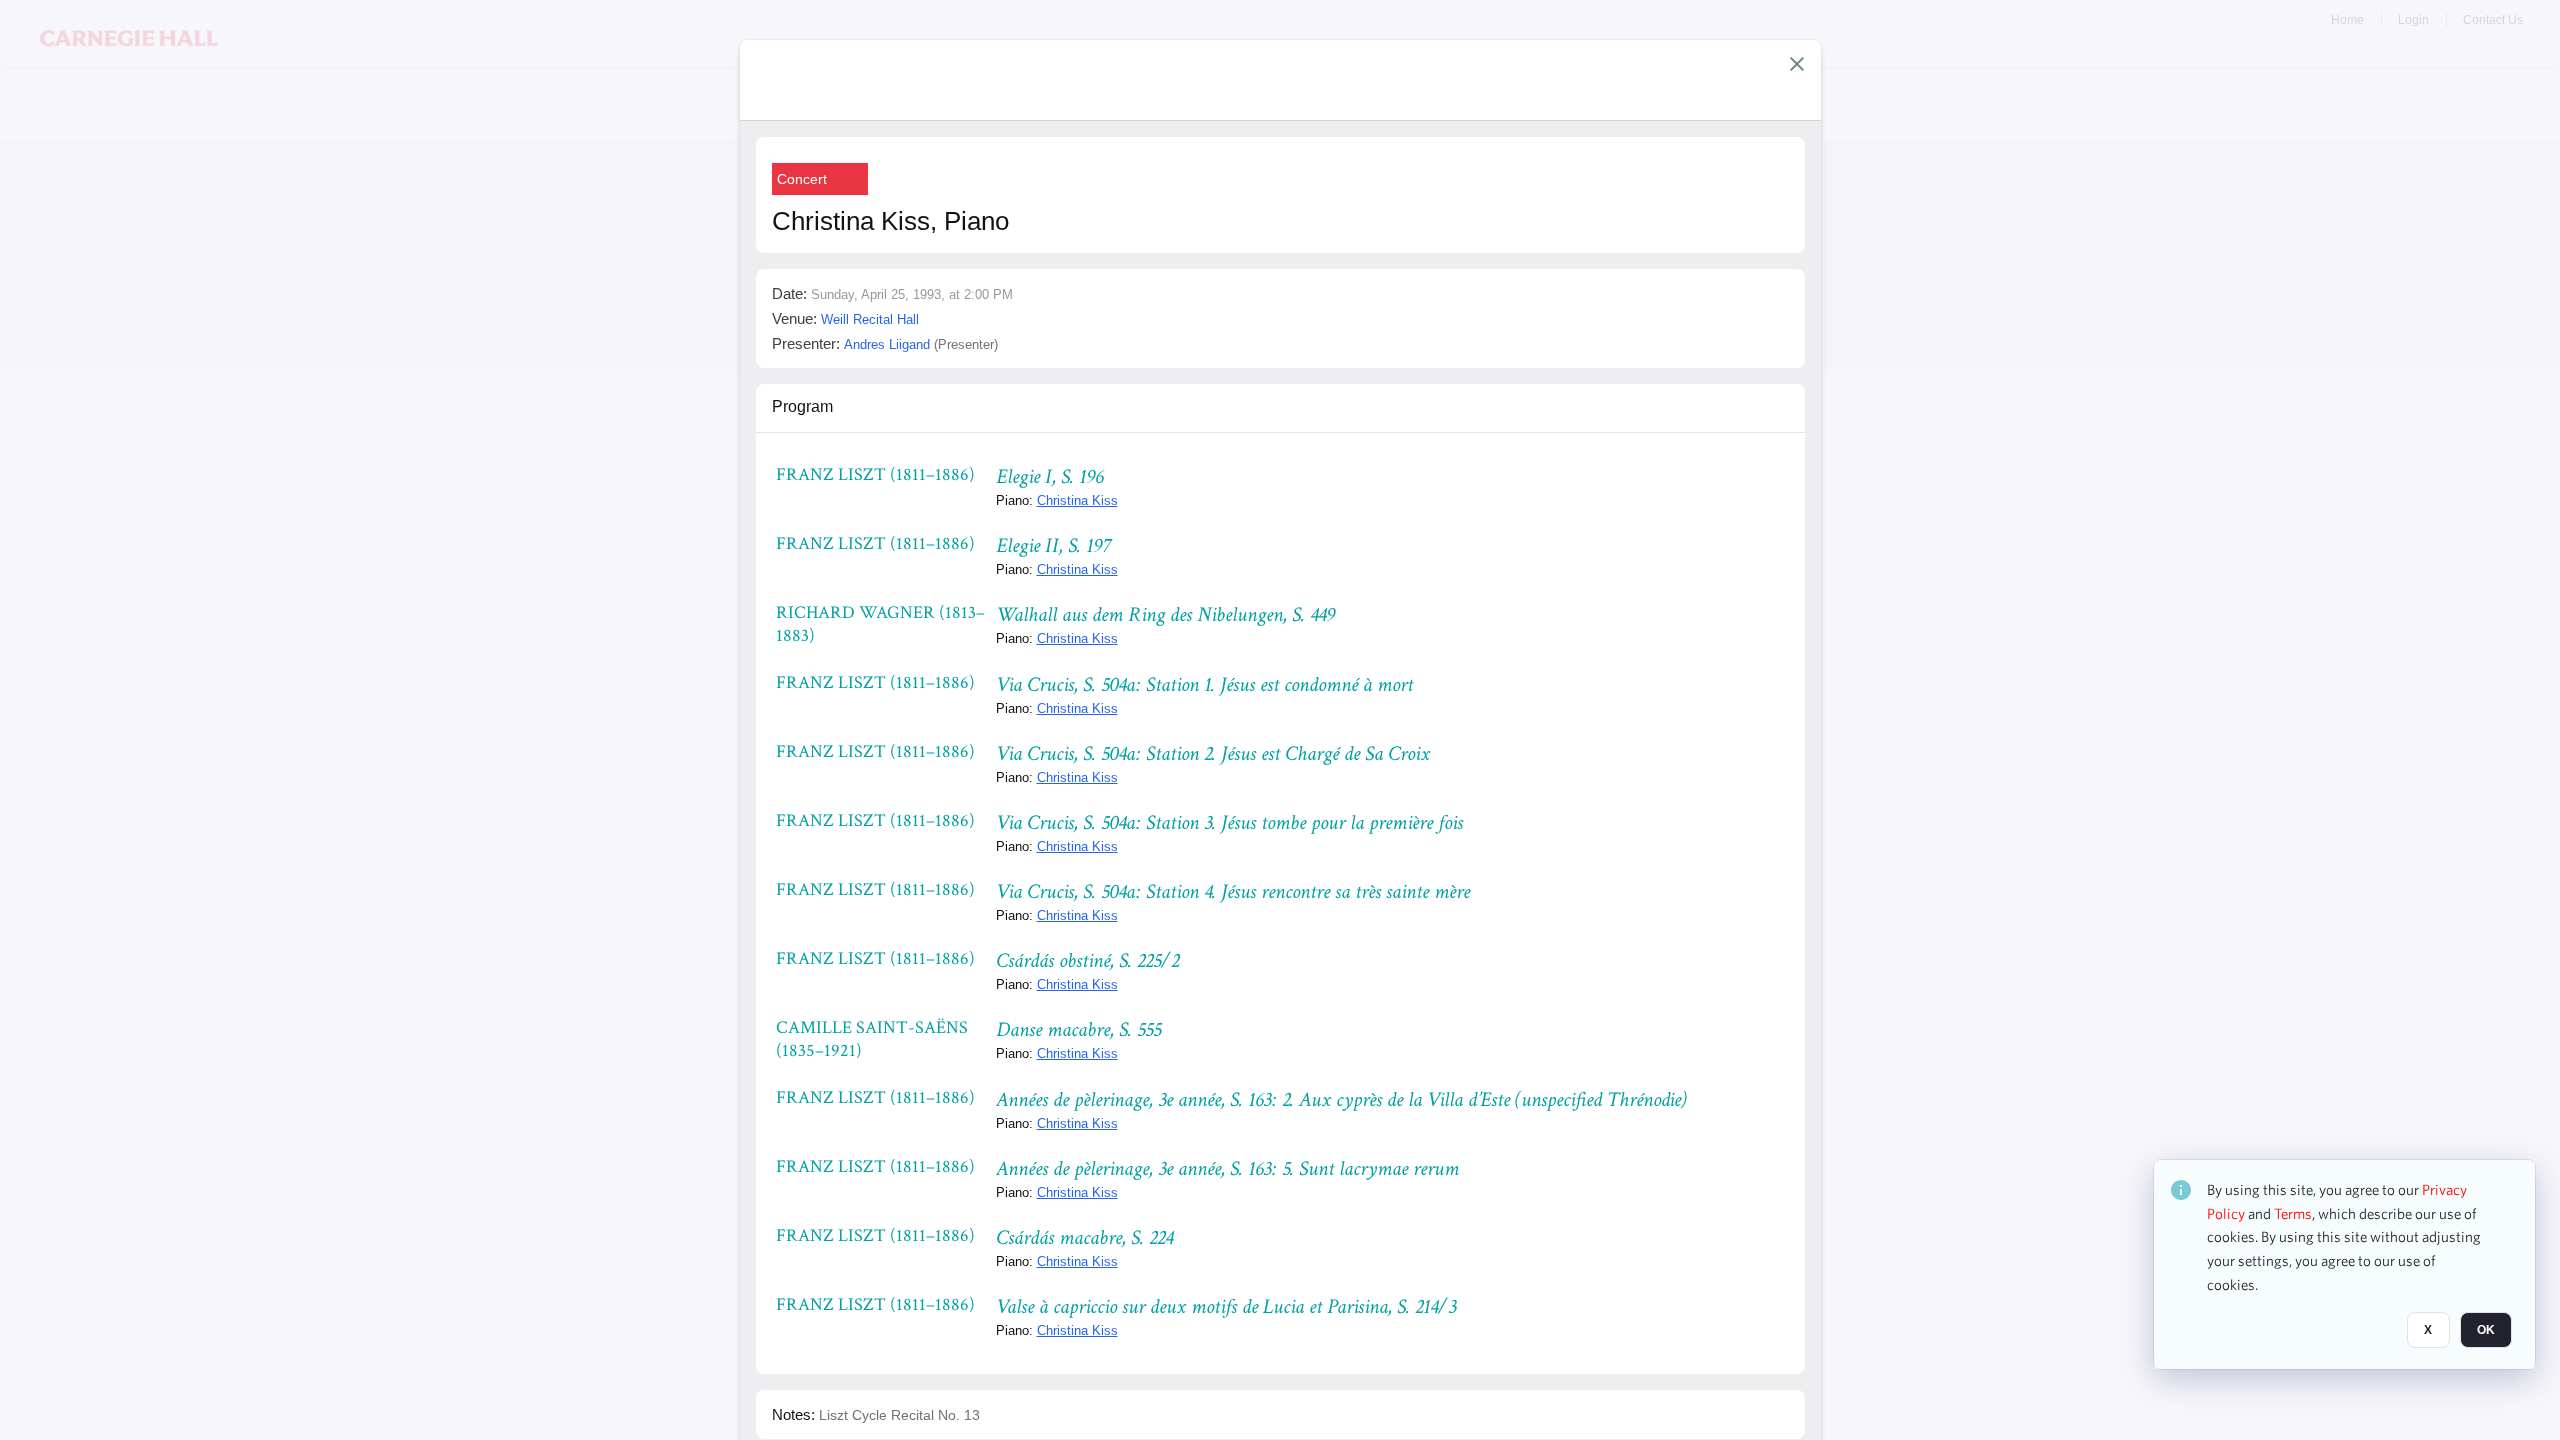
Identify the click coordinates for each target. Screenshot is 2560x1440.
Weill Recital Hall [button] (870, 319)
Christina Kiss (1077, 500)
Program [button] (802, 406)
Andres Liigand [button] (887, 344)
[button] (1797, 64)
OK (2486, 1331)
